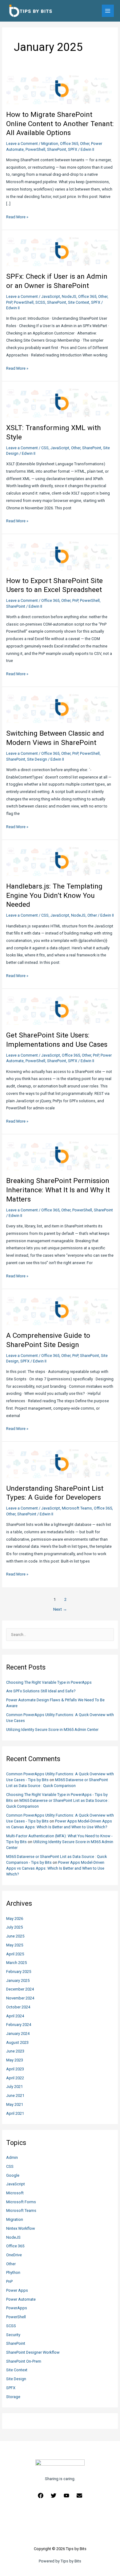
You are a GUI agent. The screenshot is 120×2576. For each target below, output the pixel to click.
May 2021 (15, 2104)
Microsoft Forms (21, 2202)
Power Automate (21, 2299)
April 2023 (15, 2069)
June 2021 (15, 2095)
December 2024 (20, 1989)
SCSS (11, 2326)
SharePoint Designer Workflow (33, 2352)
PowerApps (17, 2308)
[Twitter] (54, 2496)
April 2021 (15, 2113)
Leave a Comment (22, 144)
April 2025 (15, 1954)
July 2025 (14, 1927)
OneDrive (14, 2255)
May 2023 (15, 2060)
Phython (13, 2272)
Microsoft (15, 2193)
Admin (12, 2157)
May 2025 (15, 1945)
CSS (10, 2166)
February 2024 (19, 2025)
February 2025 (19, 1972)
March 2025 (16, 1963)
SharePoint (16, 2343)
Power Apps (17, 2290)
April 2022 (15, 2078)
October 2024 (18, 2007)
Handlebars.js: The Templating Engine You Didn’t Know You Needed (54, 895)
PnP (9, 2281)
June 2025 (15, 1936)
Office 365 (15, 2246)
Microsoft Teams (21, 2210)
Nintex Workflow (21, 2228)
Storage (13, 2397)
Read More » (17, 218)
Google (13, 2175)
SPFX (11, 2388)
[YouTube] (66, 2496)
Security (13, 2335)
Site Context (17, 2370)
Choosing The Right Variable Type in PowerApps (49, 1682)
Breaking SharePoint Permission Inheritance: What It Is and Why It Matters (58, 1190)
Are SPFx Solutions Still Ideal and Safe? (41, 1691)
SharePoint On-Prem (24, 2361)
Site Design (16, 2379)
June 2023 (15, 2051)
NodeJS (13, 2237)
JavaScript (16, 2184)
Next (60, 1609)
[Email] (79, 2496)
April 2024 (15, 2016)
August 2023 (17, 2042)
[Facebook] (41, 2496)
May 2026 (15, 1919)
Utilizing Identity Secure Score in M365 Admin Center (52, 1730)
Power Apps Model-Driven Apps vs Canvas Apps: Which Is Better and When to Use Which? (55, 1868)
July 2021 (14, 2087)
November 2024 (20, 1998)
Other (11, 2264)
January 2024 (18, 2034)
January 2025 (18, 1980)
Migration (15, 2219)
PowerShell (16, 2317)
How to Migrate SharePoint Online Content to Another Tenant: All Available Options (60, 124)
